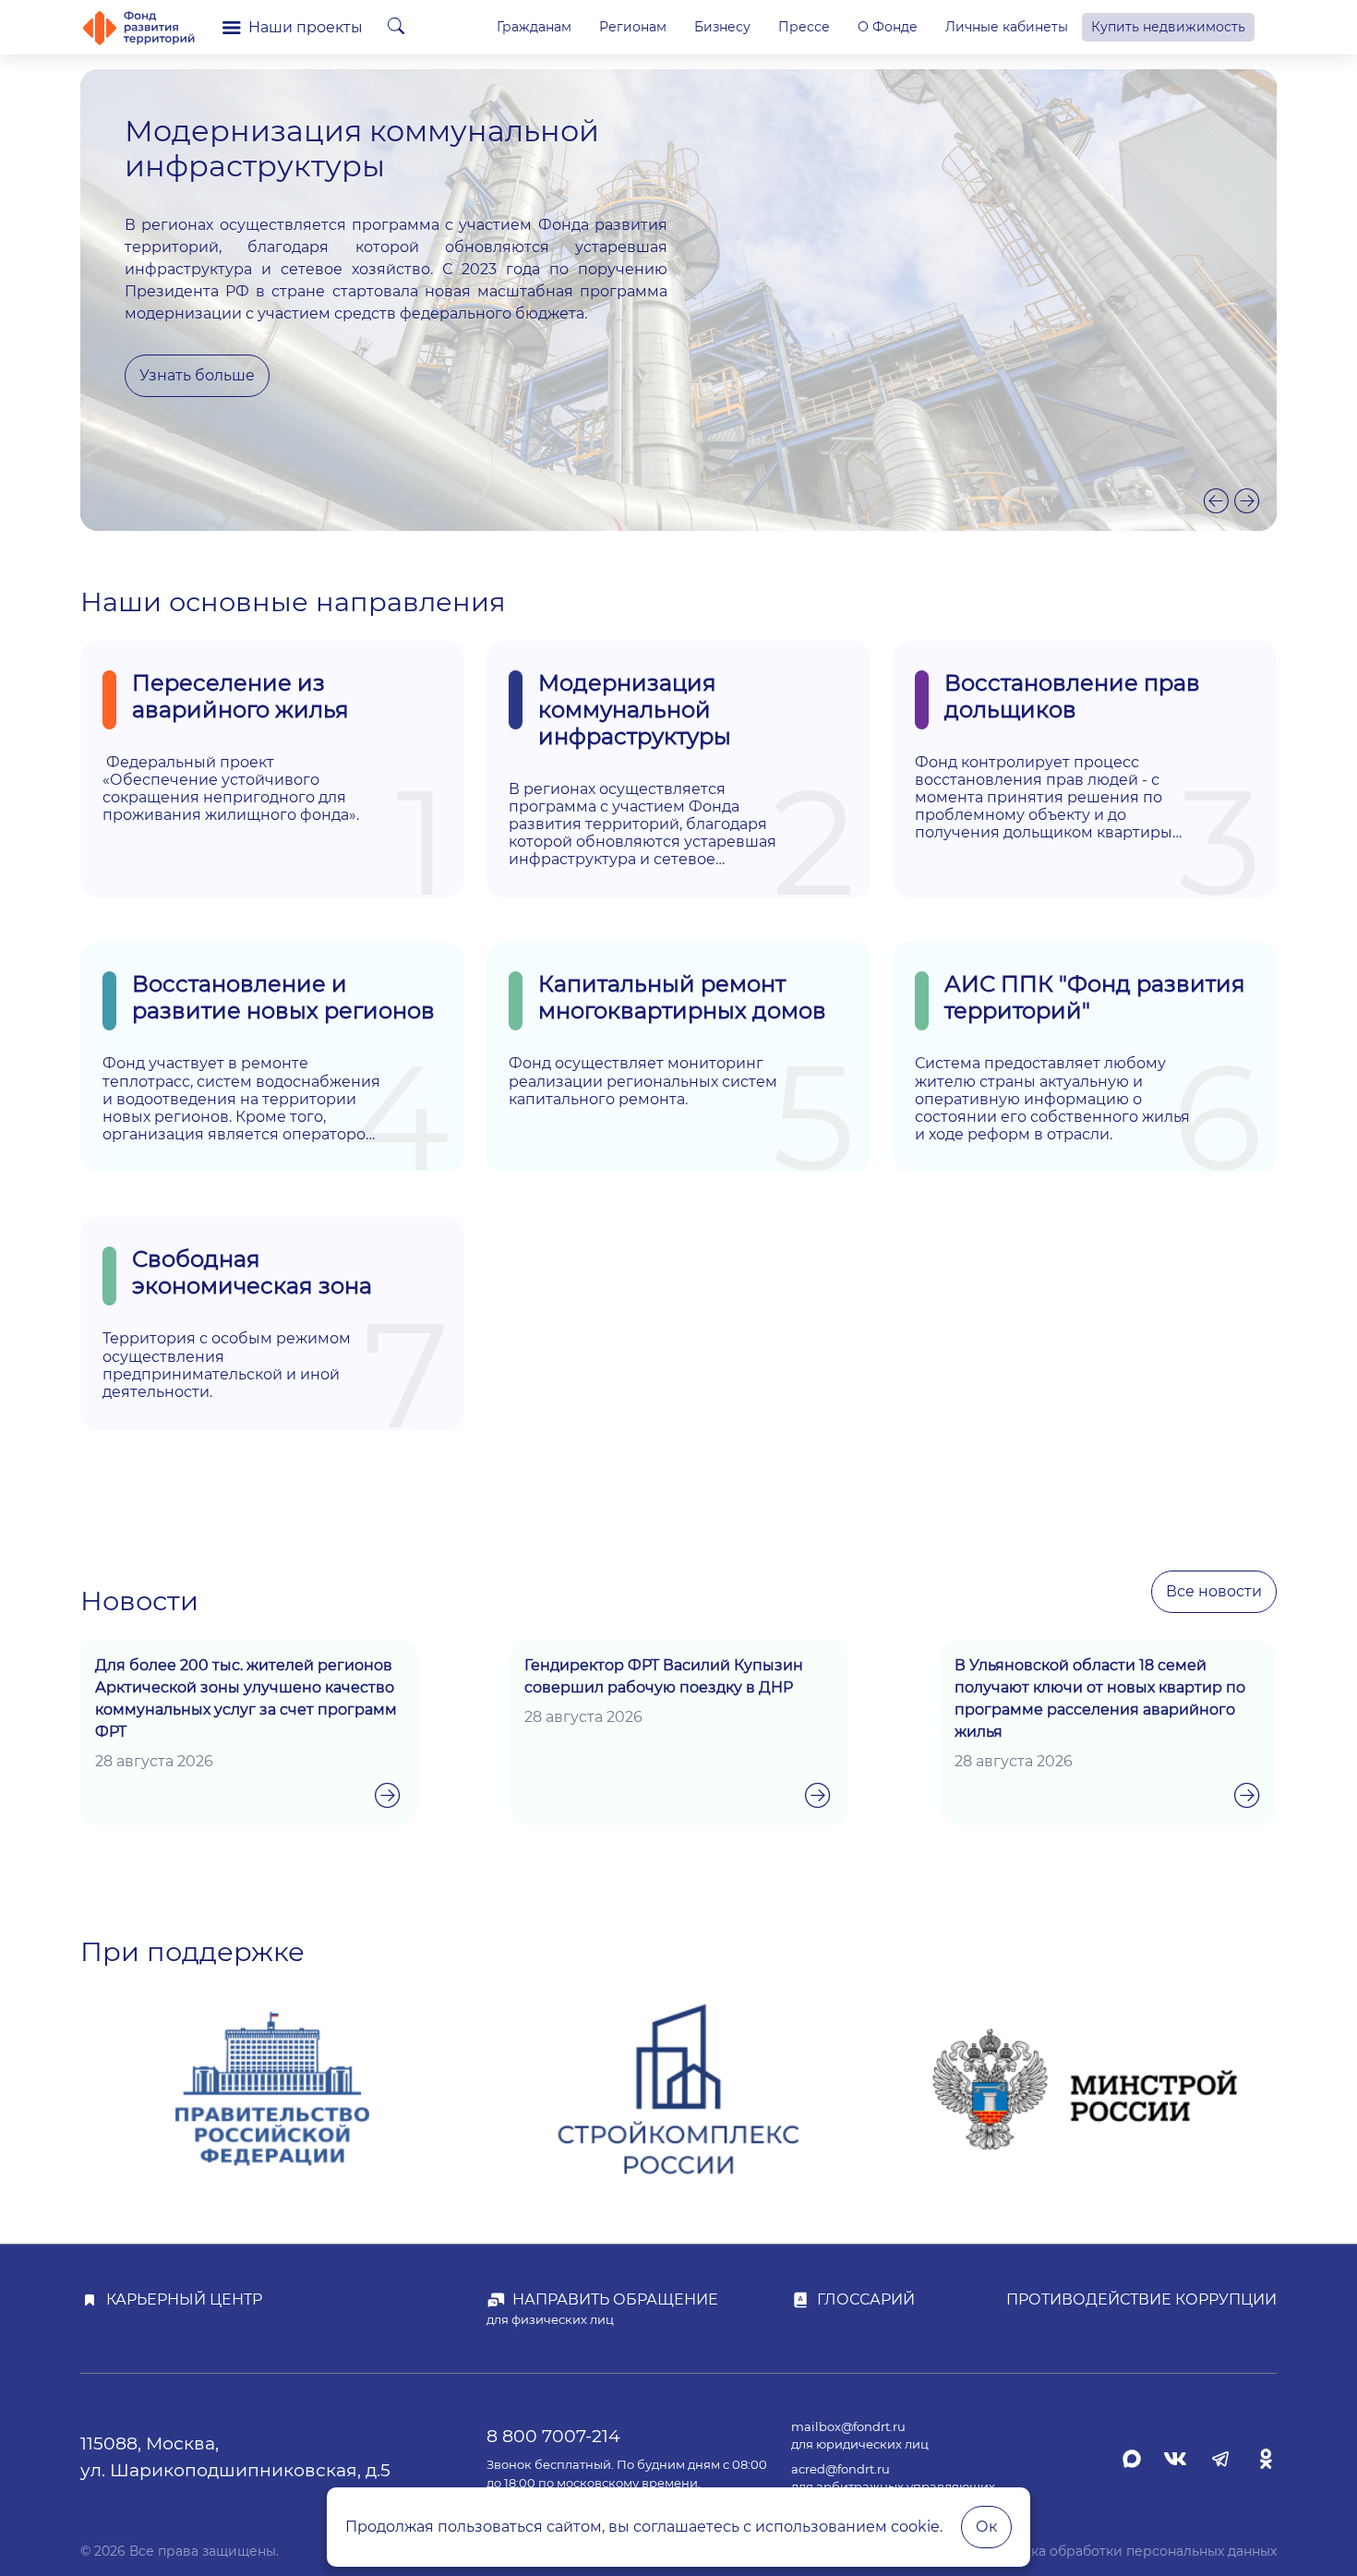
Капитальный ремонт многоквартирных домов (682, 997)
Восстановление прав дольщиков (1072, 696)
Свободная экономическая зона (252, 1272)
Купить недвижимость (1168, 27)
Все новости (1214, 1591)
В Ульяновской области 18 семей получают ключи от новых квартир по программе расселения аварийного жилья (1100, 1698)
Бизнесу (722, 27)
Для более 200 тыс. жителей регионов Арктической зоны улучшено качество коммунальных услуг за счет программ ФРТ (246, 1698)
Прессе (804, 27)
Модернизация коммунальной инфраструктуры (635, 710)
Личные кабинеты (1007, 27)
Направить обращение (615, 2299)
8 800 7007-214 (553, 2436)
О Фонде (888, 27)
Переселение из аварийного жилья (240, 696)
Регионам (633, 27)
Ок (986, 2527)
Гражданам (534, 27)
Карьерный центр (184, 2299)
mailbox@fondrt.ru (848, 2427)
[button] (1216, 501)
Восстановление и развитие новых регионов (283, 997)
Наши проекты (306, 27)
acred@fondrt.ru (841, 2469)
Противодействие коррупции (1141, 2299)
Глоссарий (866, 2299)
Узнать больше (197, 375)
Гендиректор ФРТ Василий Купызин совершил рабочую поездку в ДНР (664, 1676)
